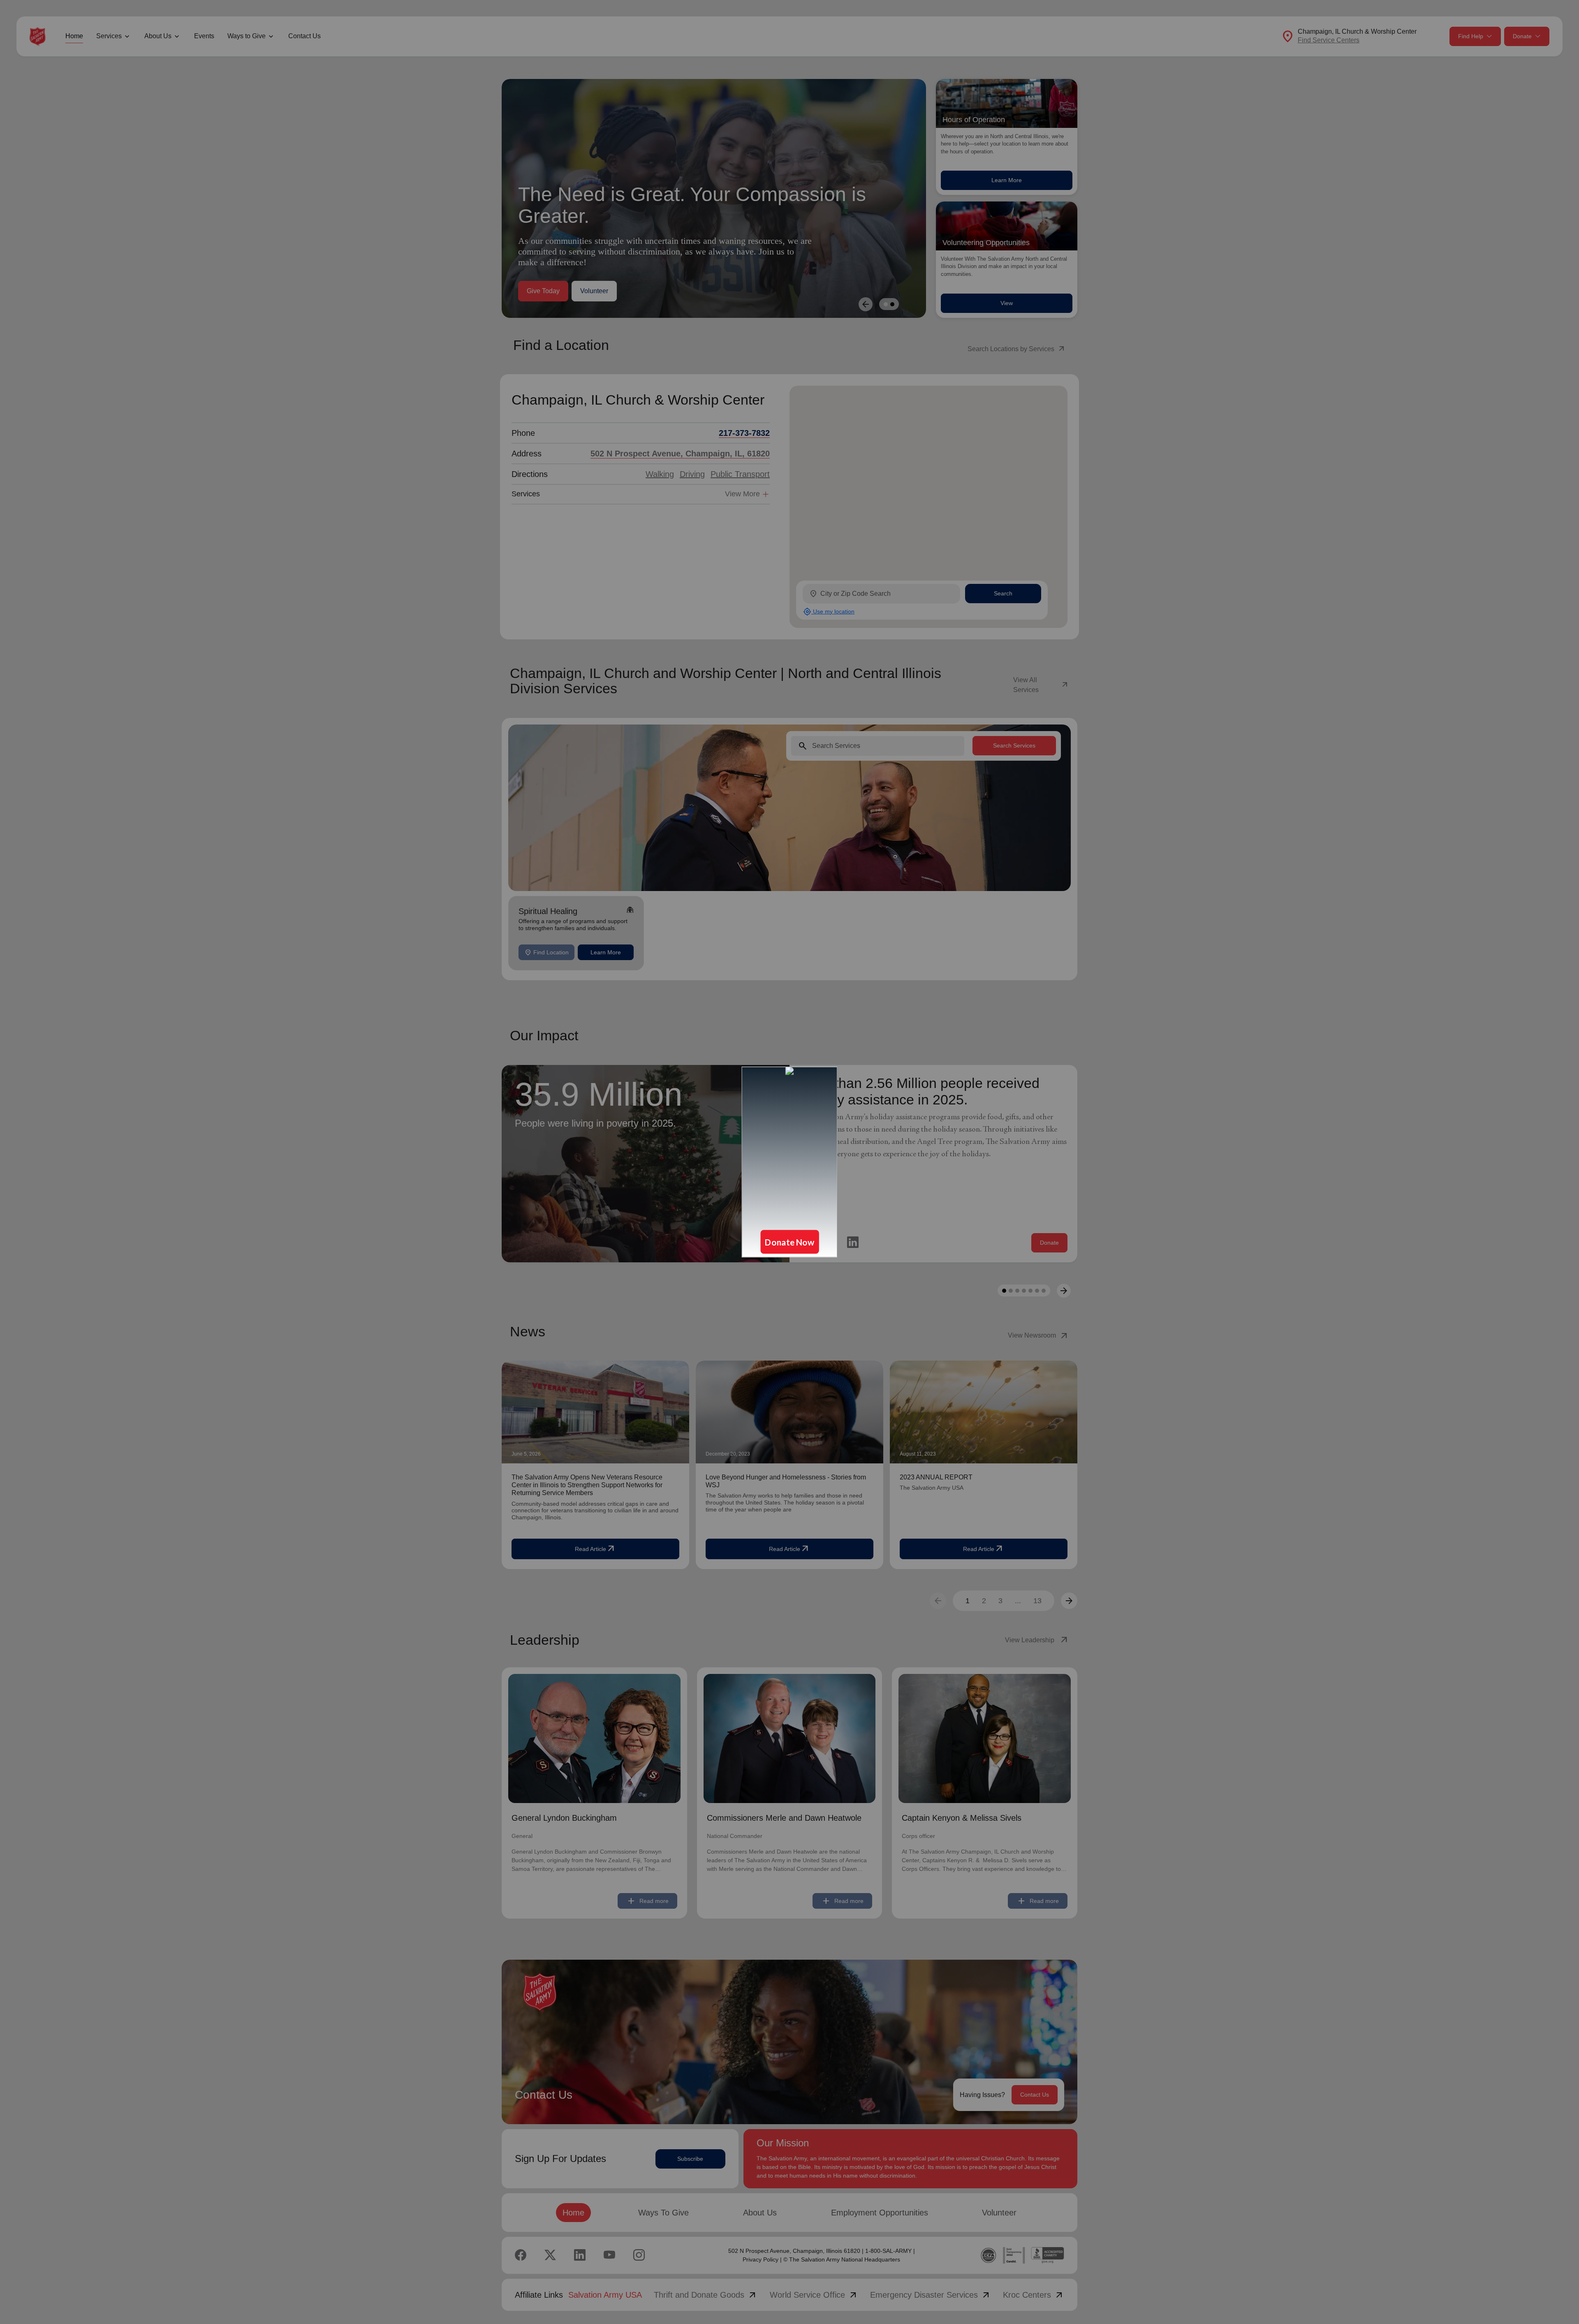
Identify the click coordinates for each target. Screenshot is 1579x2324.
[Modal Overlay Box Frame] (789, 1162)
